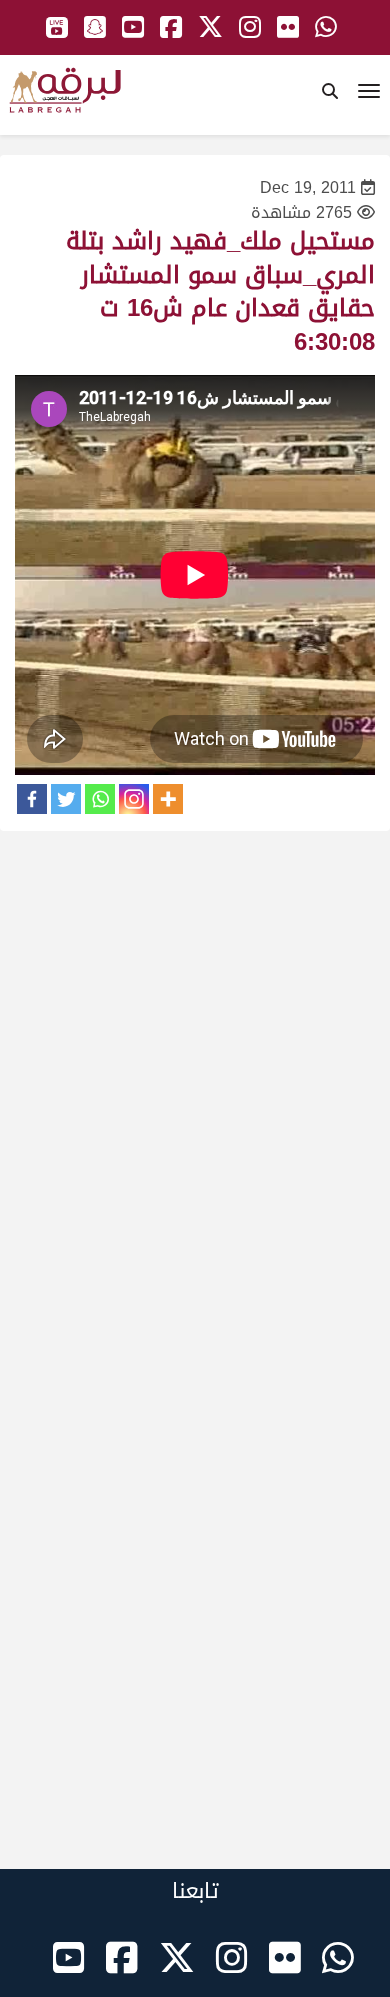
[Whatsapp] (100, 799)
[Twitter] (66, 799)
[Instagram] (134, 799)
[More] (168, 799)
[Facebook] (32, 799)
